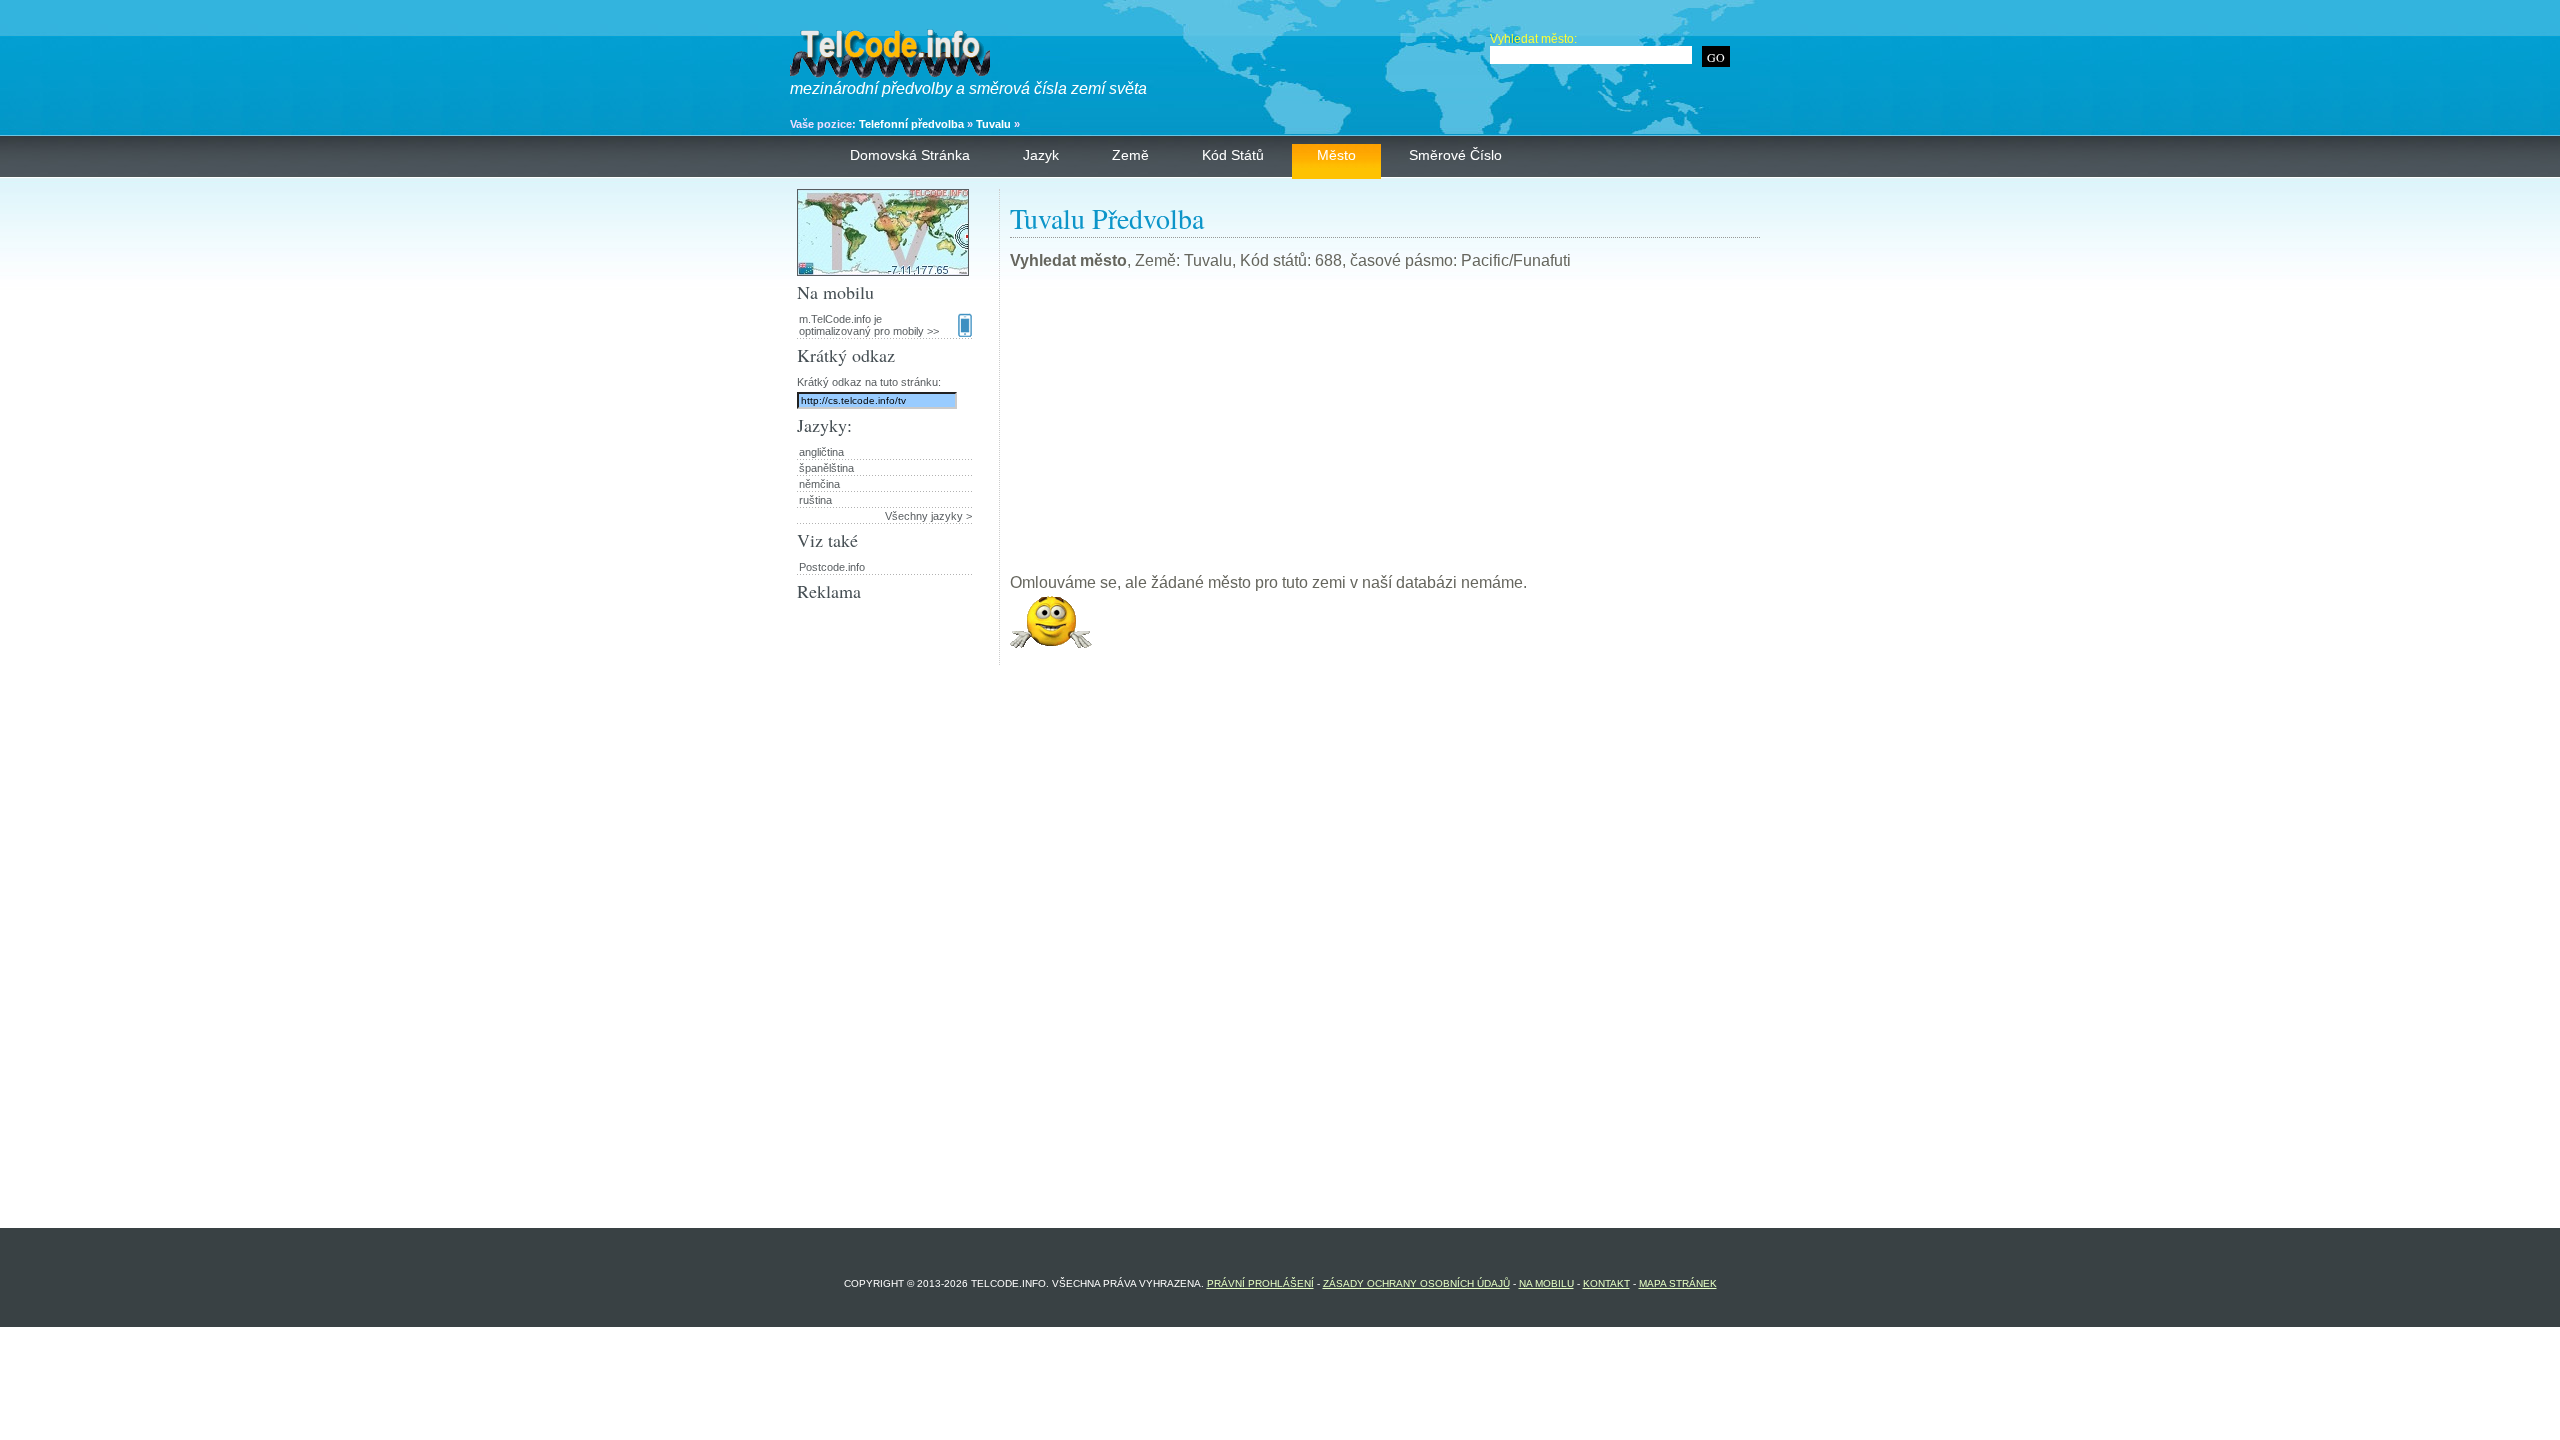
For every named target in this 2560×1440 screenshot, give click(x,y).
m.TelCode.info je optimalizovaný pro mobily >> (869, 325)
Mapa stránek (1678, 1283)
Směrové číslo (1455, 155)
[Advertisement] (1385, 430)
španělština (826, 468)
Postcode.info (832, 567)
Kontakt (1606, 1283)
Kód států (1233, 155)
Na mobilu (1546, 1283)
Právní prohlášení (1260, 1283)
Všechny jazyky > (928, 516)
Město (1336, 155)
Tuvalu (993, 124)
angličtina (821, 452)
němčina (819, 484)
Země (1130, 155)
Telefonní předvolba (911, 124)
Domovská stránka (910, 155)
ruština (815, 500)
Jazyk (1041, 155)
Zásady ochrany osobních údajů (1416, 1283)
